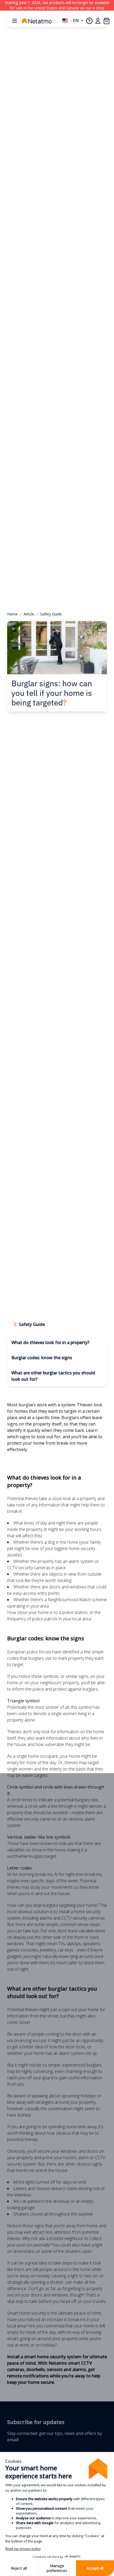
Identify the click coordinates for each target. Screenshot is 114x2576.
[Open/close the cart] (106, 21)
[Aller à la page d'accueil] (42, 21)
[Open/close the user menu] (98, 21)
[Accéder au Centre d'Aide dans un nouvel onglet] (89, 21)
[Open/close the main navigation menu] (15, 21)
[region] (57, 5)
